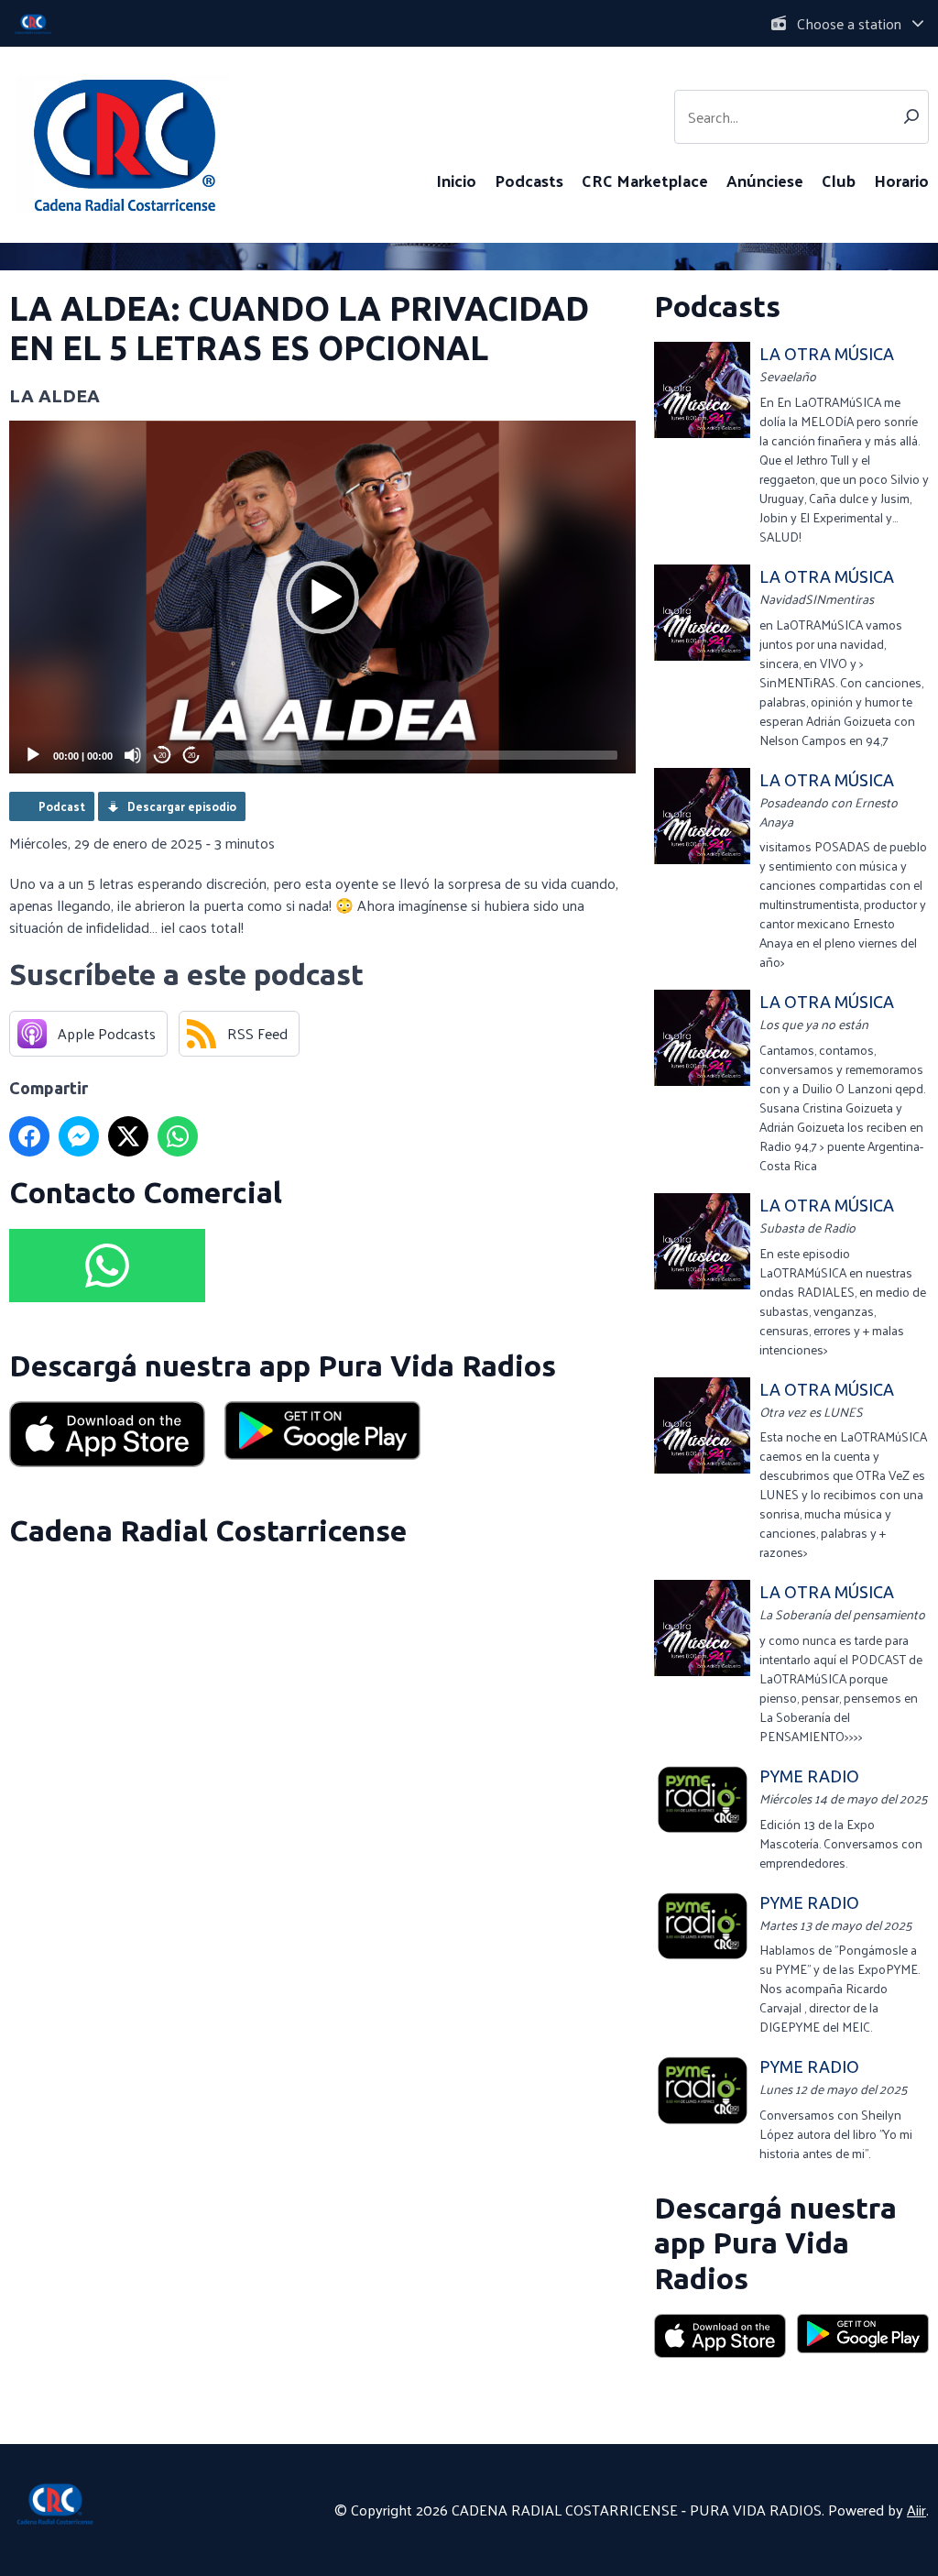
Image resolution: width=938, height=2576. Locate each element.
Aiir (916, 2510)
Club (839, 180)
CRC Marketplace (645, 180)
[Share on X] (128, 1136)
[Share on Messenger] (79, 1136)
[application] (322, 597)
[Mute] (133, 755)
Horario (901, 180)
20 (162, 756)
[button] (322, 597)
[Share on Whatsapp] (178, 1136)
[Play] (33, 755)
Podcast (62, 806)
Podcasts (529, 180)
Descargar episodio (182, 806)
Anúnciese (765, 180)
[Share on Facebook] (29, 1136)
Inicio (456, 180)
